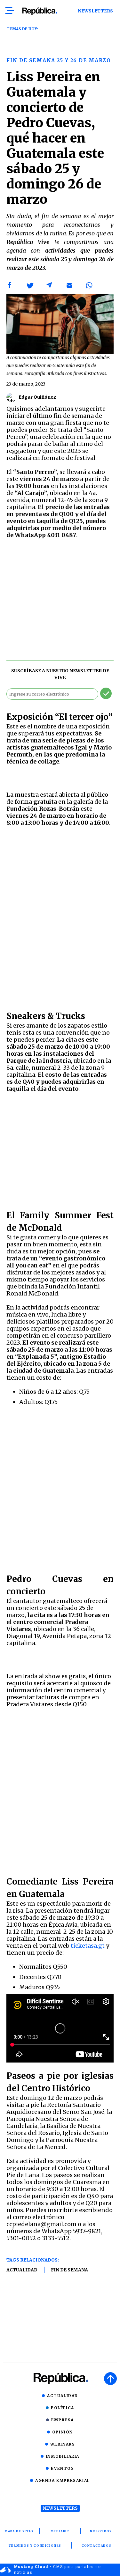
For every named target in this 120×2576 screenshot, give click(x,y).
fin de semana (69, 2270)
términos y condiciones (35, 2546)
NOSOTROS (101, 2531)
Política (63, 2408)
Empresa (63, 2420)
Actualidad (22, 2270)
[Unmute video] (60, 2028)
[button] (10, 285)
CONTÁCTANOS (97, 2546)
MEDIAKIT (60, 2531)
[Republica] (40, 11)
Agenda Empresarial (63, 2480)
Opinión (63, 2432)
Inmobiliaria (63, 2456)
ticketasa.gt (88, 1946)
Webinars (63, 2444)
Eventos (62, 2468)
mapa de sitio (19, 2531)
